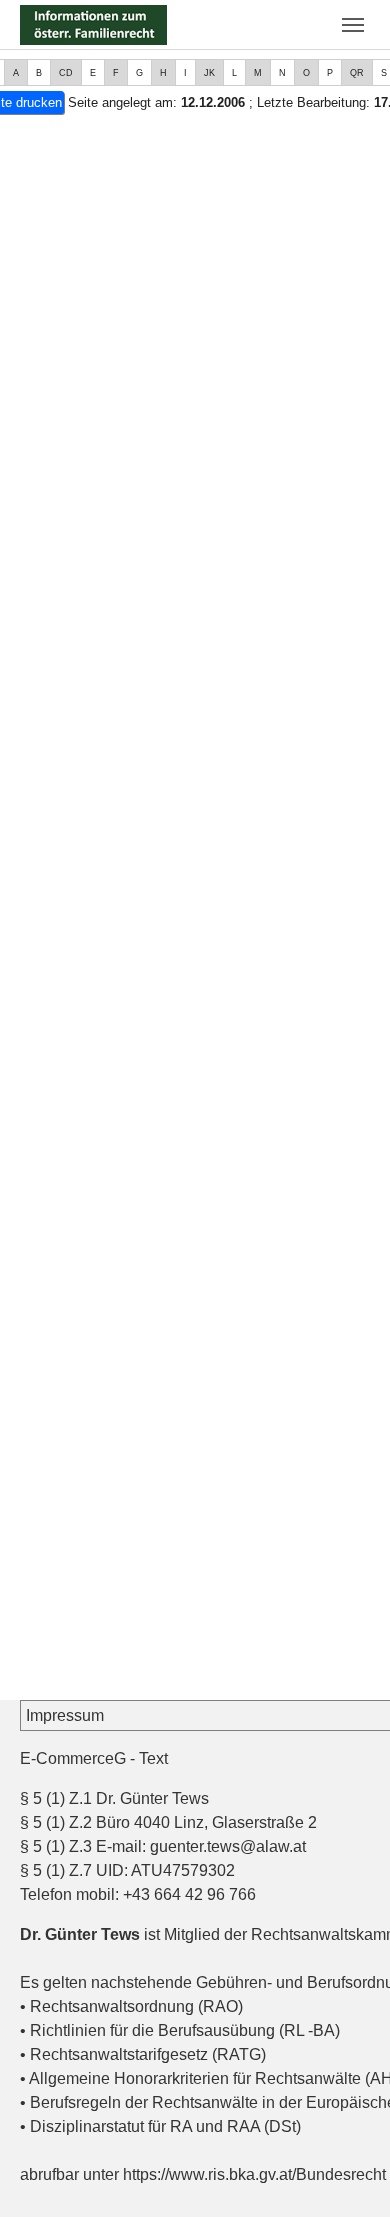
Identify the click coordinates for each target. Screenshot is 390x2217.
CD (66, 73)
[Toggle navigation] (353, 25)
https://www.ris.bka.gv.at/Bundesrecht (254, 2174)
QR (357, 73)
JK (209, 73)
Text (153, 1758)
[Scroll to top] (346, 2173)
